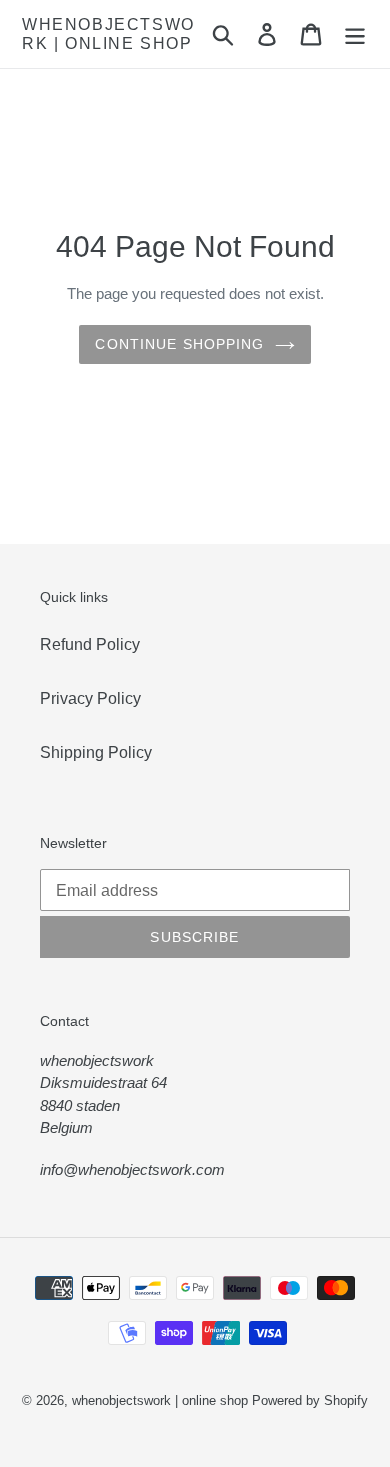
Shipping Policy (96, 752)
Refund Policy (90, 644)
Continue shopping (179, 344)
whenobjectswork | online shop (108, 34)
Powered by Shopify (310, 1400)
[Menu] (355, 34)
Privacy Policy (90, 698)
